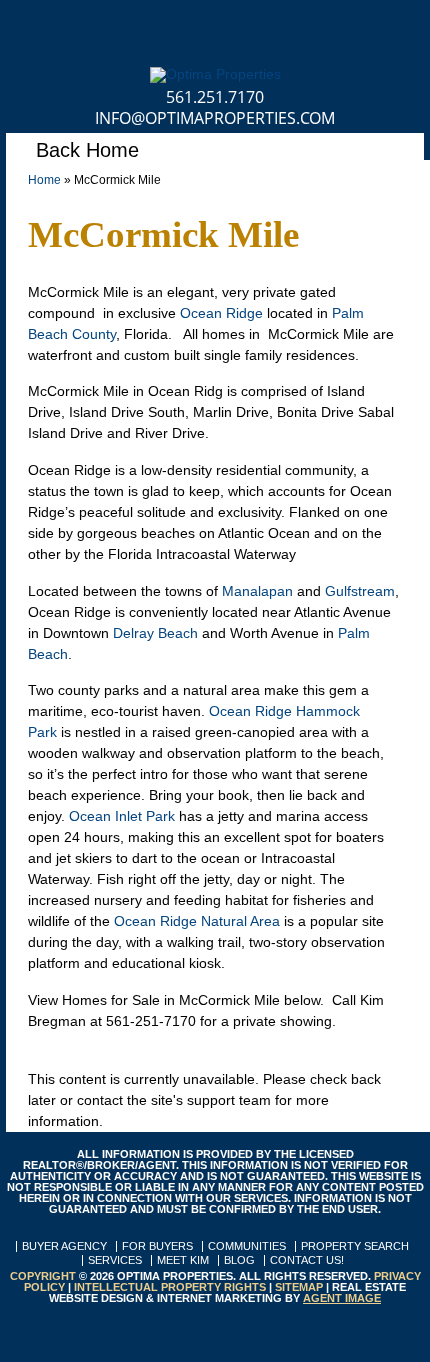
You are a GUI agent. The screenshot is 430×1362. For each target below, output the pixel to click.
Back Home (84, 150)
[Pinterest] (149, 24)
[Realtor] (364, 24)
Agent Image (342, 1298)
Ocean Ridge (221, 313)
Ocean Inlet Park (122, 816)
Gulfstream (360, 591)
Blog (239, 1260)
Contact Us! (307, 1260)
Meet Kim (183, 1260)
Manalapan (257, 591)
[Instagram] (192, 24)
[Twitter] (63, 24)
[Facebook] (20, 24)
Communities (247, 1246)
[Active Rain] (321, 24)
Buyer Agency (64, 1246)
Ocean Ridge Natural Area (197, 921)
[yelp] (407, 24)
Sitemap (299, 1287)
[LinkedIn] (106, 24)
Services (115, 1260)
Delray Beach (155, 633)
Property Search (355, 1246)
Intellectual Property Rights (170, 1287)
